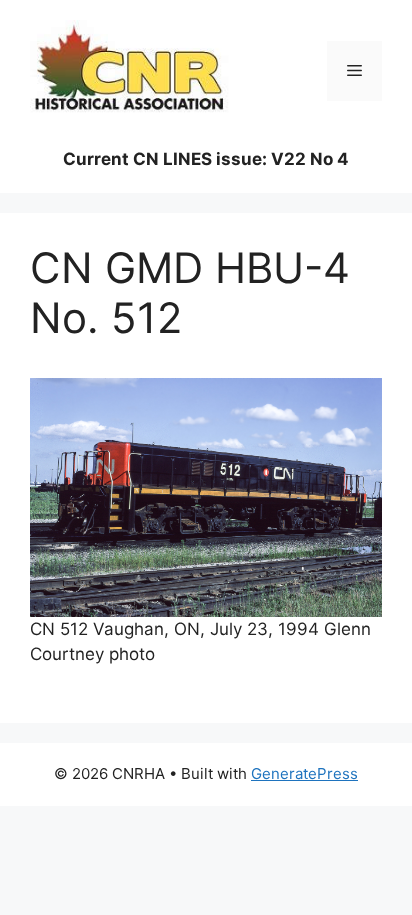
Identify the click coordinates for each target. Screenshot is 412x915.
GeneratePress (304, 773)
